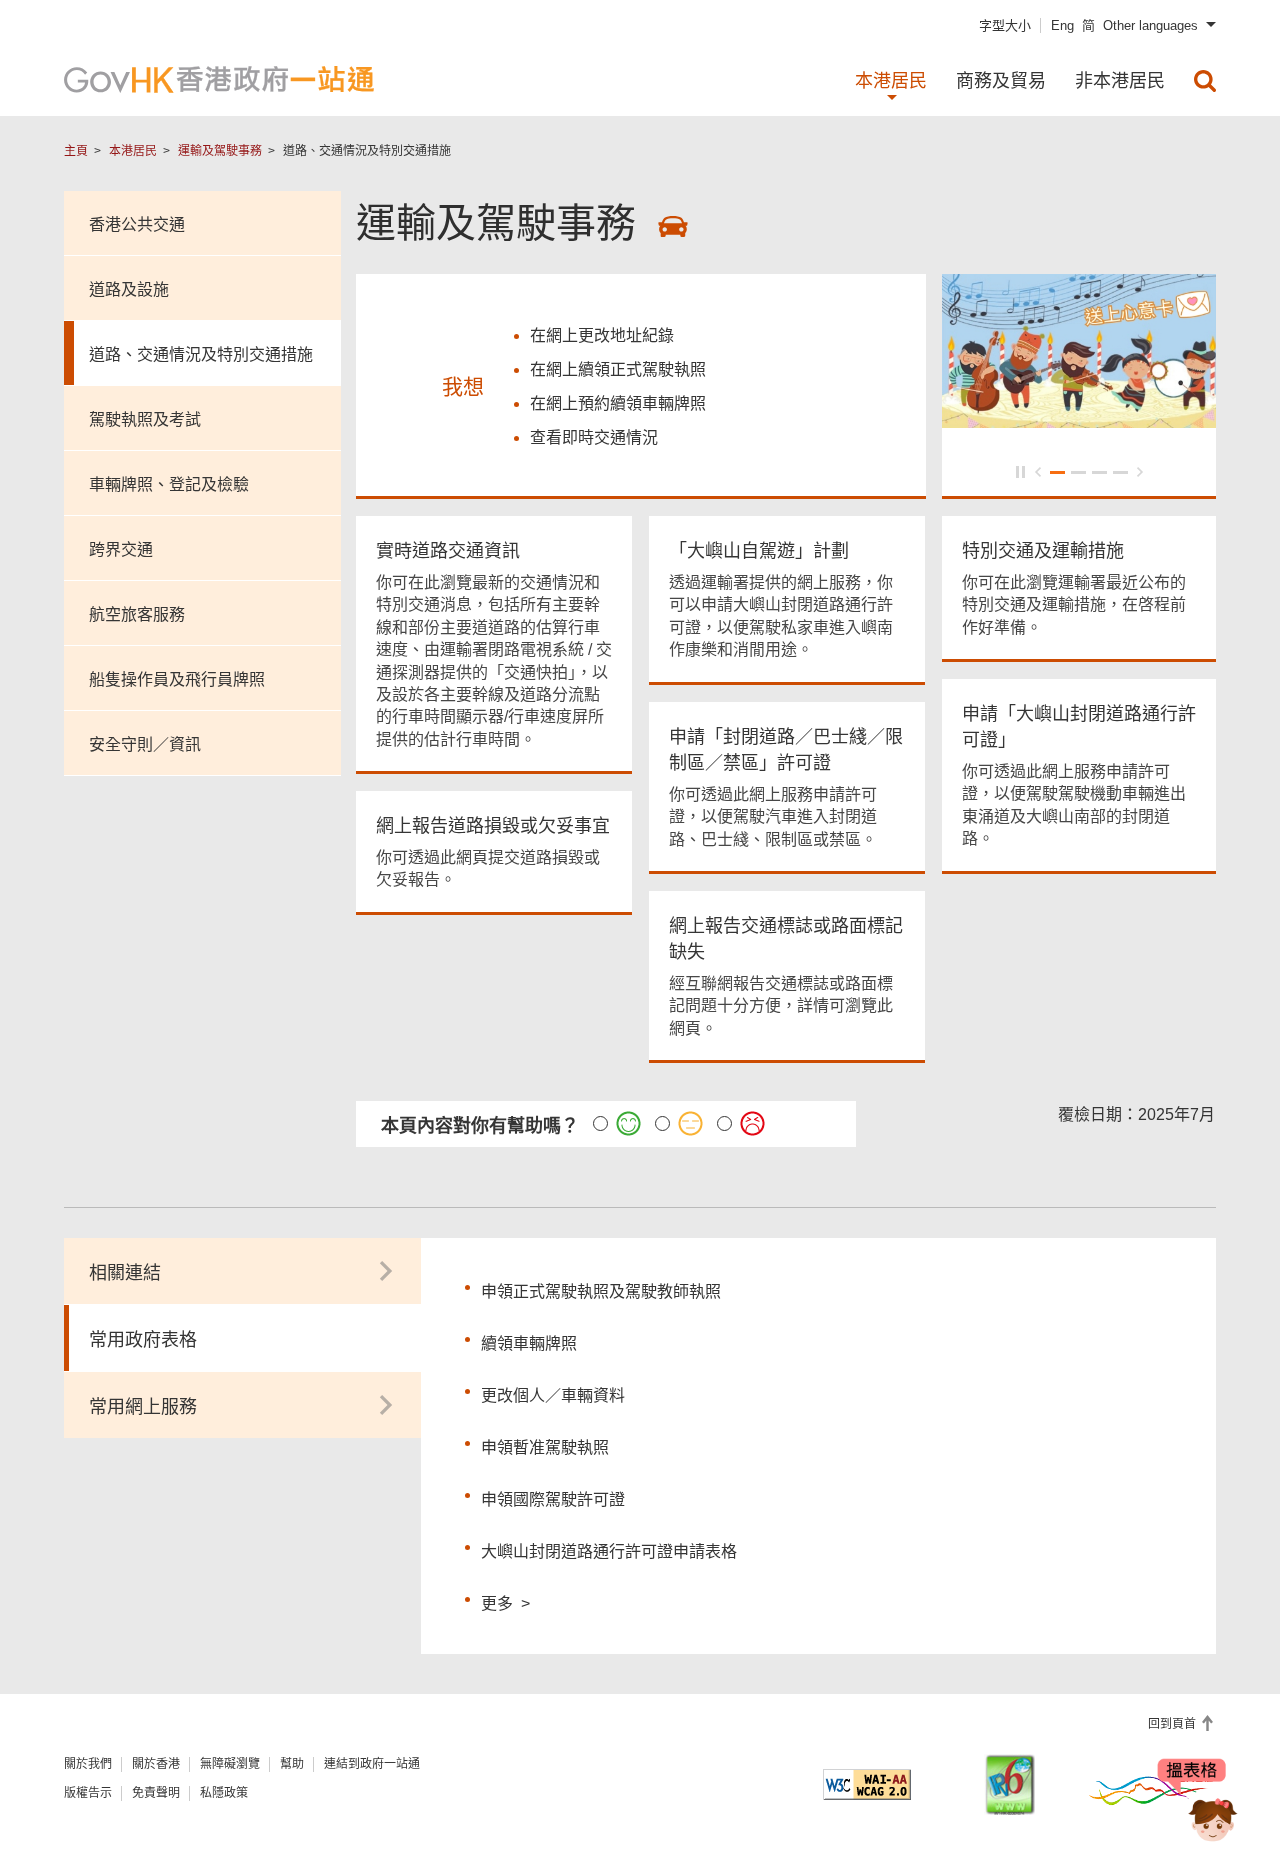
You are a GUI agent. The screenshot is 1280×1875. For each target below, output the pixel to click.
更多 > (505, 1601)
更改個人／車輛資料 (553, 1395)
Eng (1062, 25)
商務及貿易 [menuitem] (1001, 81)
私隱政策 (224, 1793)
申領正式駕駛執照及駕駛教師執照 (601, 1291)
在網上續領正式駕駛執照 (618, 369)
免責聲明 (156, 1793)
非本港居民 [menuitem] (1120, 81)
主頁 (76, 151)
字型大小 (1005, 25)
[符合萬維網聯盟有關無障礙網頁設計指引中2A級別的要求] (867, 1784)
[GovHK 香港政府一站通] (219, 79)
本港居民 (133, 151)
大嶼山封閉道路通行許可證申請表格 (609, 1551)
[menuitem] (1205, 81)
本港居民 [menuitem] (891, 81)
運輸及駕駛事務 (220, 151)
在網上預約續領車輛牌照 (618, 403)
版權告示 (88, 1793)
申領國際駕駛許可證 (553, 1499)
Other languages (1150, 25)
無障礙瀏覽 (230, 1764)
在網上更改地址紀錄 (602, 335)
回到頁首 (1173, 1724)
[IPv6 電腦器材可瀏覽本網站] (1010, 1785)
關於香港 (156, 1764)
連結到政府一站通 (372, 1764)
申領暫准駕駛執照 (545, 1447)
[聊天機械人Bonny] (1198, 1803)
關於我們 (88, 1764)
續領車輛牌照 (529, 1343)
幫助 (292, 1764)
